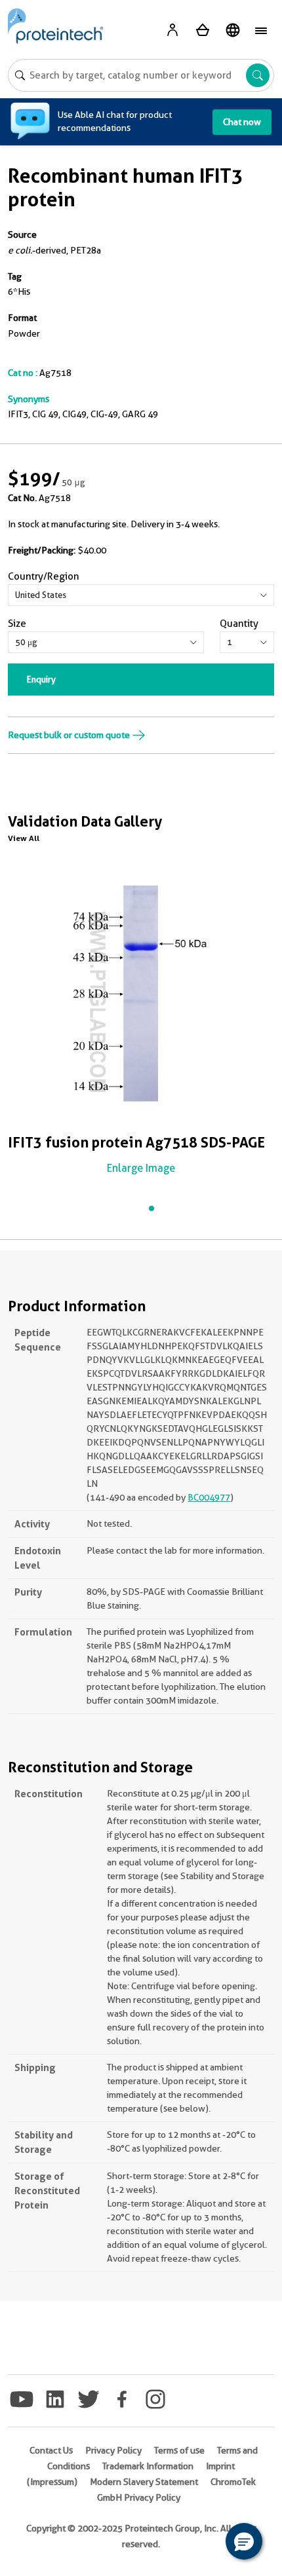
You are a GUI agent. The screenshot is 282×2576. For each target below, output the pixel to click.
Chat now (242, 122)
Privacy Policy (113, 2450)
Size (17, 624)
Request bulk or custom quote (70, 735)
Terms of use (179, 2450)
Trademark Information (148, 2466)
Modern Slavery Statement (144, 2482)
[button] (244, 2541)
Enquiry (41, 679)
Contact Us (51, 2450)
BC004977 (209, 1497)
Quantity (239, 624)
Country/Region (44, 576)
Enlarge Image (141, 1168)
